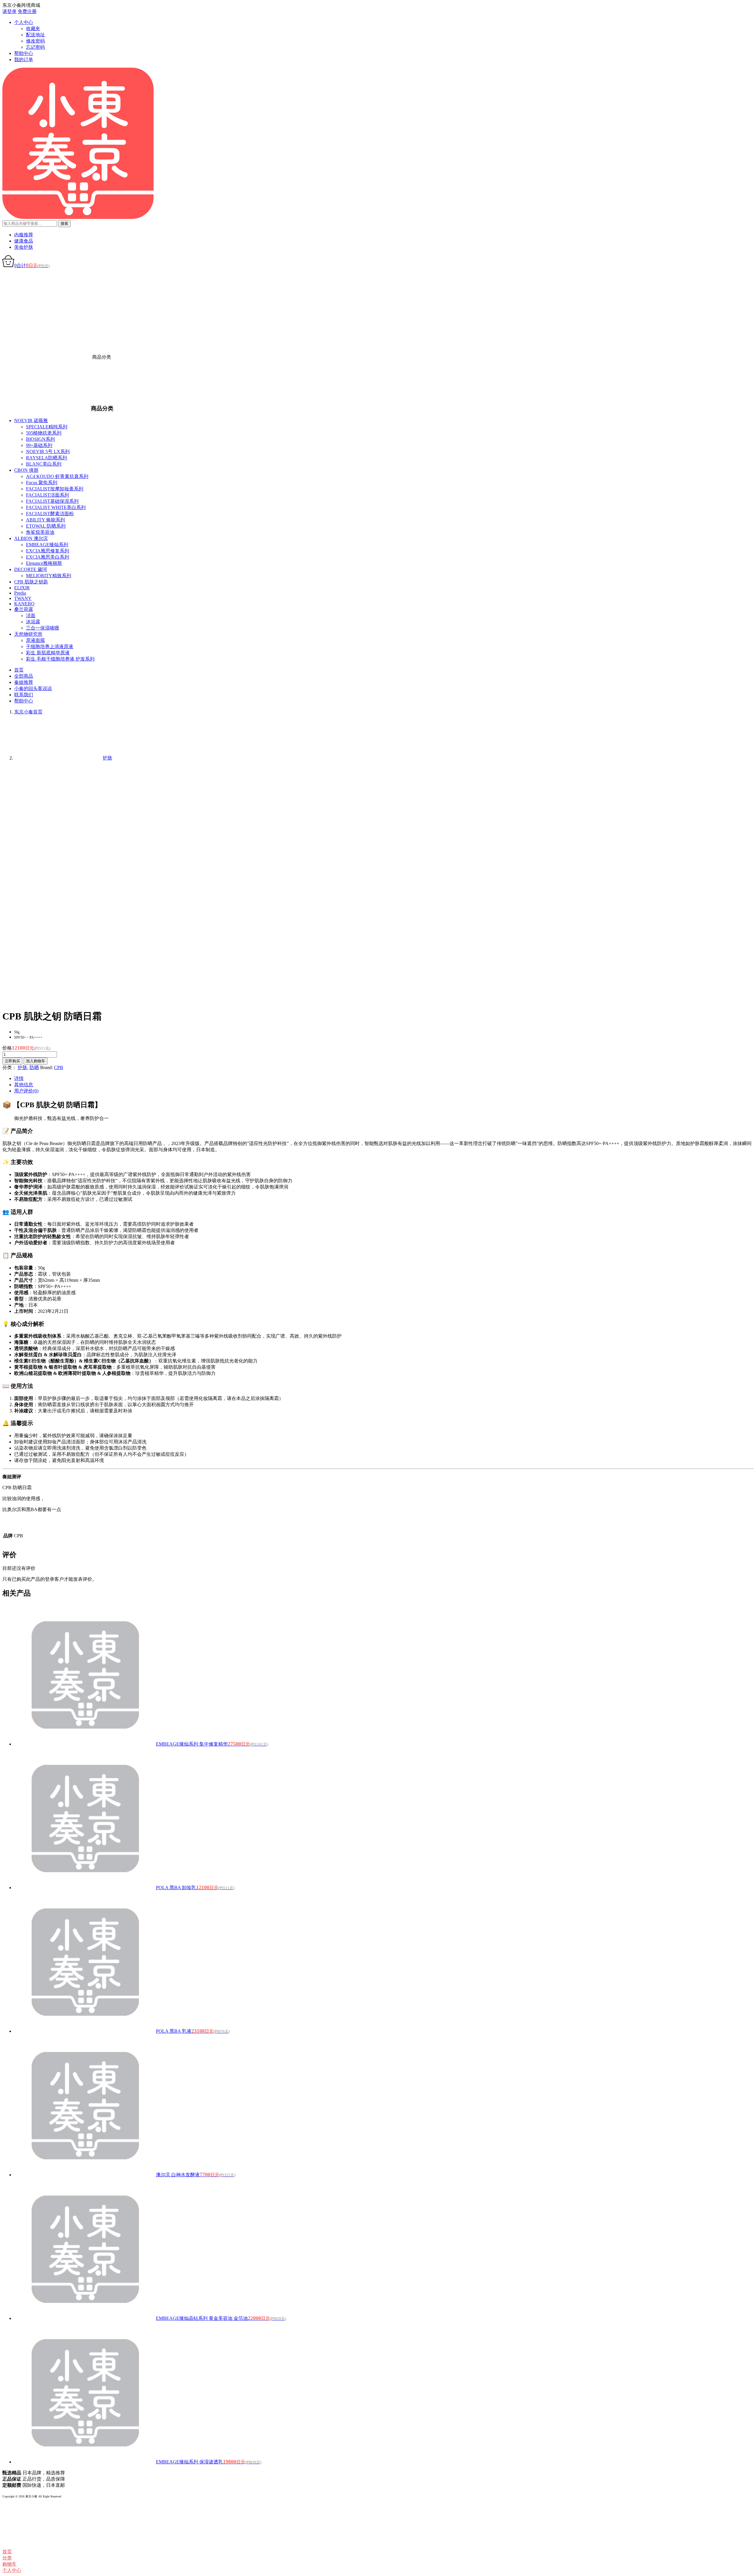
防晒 (34, 1067)
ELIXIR (22, 588)
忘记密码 (35, 47)
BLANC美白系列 (44, 464)
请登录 (9, 11)
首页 (19, 670)
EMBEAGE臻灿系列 (47, 545)
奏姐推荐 (24, 682)
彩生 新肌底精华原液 (48, 653)
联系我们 (24, 695)
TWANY (23, 598)
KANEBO (24, 604)
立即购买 (12, 1061)
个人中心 (24, 22)
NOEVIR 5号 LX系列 (48, 452)
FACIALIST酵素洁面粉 (50, 514)
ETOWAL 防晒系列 (46, 526)
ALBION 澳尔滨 (31, 538)
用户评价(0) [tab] (26, 1091)
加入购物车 (36, 1061)
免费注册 (27, 11)
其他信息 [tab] (24, 1085)
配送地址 (35, 35)
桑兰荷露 (24, 609)
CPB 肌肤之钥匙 (31, 582)
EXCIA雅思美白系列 (48, 557)
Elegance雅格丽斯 (44, 563)
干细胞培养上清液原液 (50, 647)
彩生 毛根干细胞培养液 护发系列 (60, 659)
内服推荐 (24, 235)
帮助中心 (24, 53)
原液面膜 (35, 640)
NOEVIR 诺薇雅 (31, 421)
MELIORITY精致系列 (49, 576)
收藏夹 (33, 29)
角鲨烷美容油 (40, 532)
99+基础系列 (39, 445)
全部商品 (24, 676)
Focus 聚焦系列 (42, 483)
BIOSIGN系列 (40, 439)
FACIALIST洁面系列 (48, 495)
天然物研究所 (28, 634)
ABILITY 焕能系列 (45, 520)
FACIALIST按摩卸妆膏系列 (55, 489)
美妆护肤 (24, 247)
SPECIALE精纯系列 (47, 427)
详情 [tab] (19, 1078)
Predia (20, 593)
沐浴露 (33, 622)
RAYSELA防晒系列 (47, 458)
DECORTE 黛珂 (31, 569)
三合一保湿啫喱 (43, 628)
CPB (59, 1067)
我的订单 (24, 60)
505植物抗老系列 (44, 433)
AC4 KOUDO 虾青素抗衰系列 (57, 476)
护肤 (22, 1067)
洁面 (31, 615)
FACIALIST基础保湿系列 (52, 501)
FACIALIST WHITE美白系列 (56, 507)
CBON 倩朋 (26, 470)
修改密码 (35, 41)
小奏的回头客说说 (33, 688)
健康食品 (24, 241)
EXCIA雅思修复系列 (48, 551)
